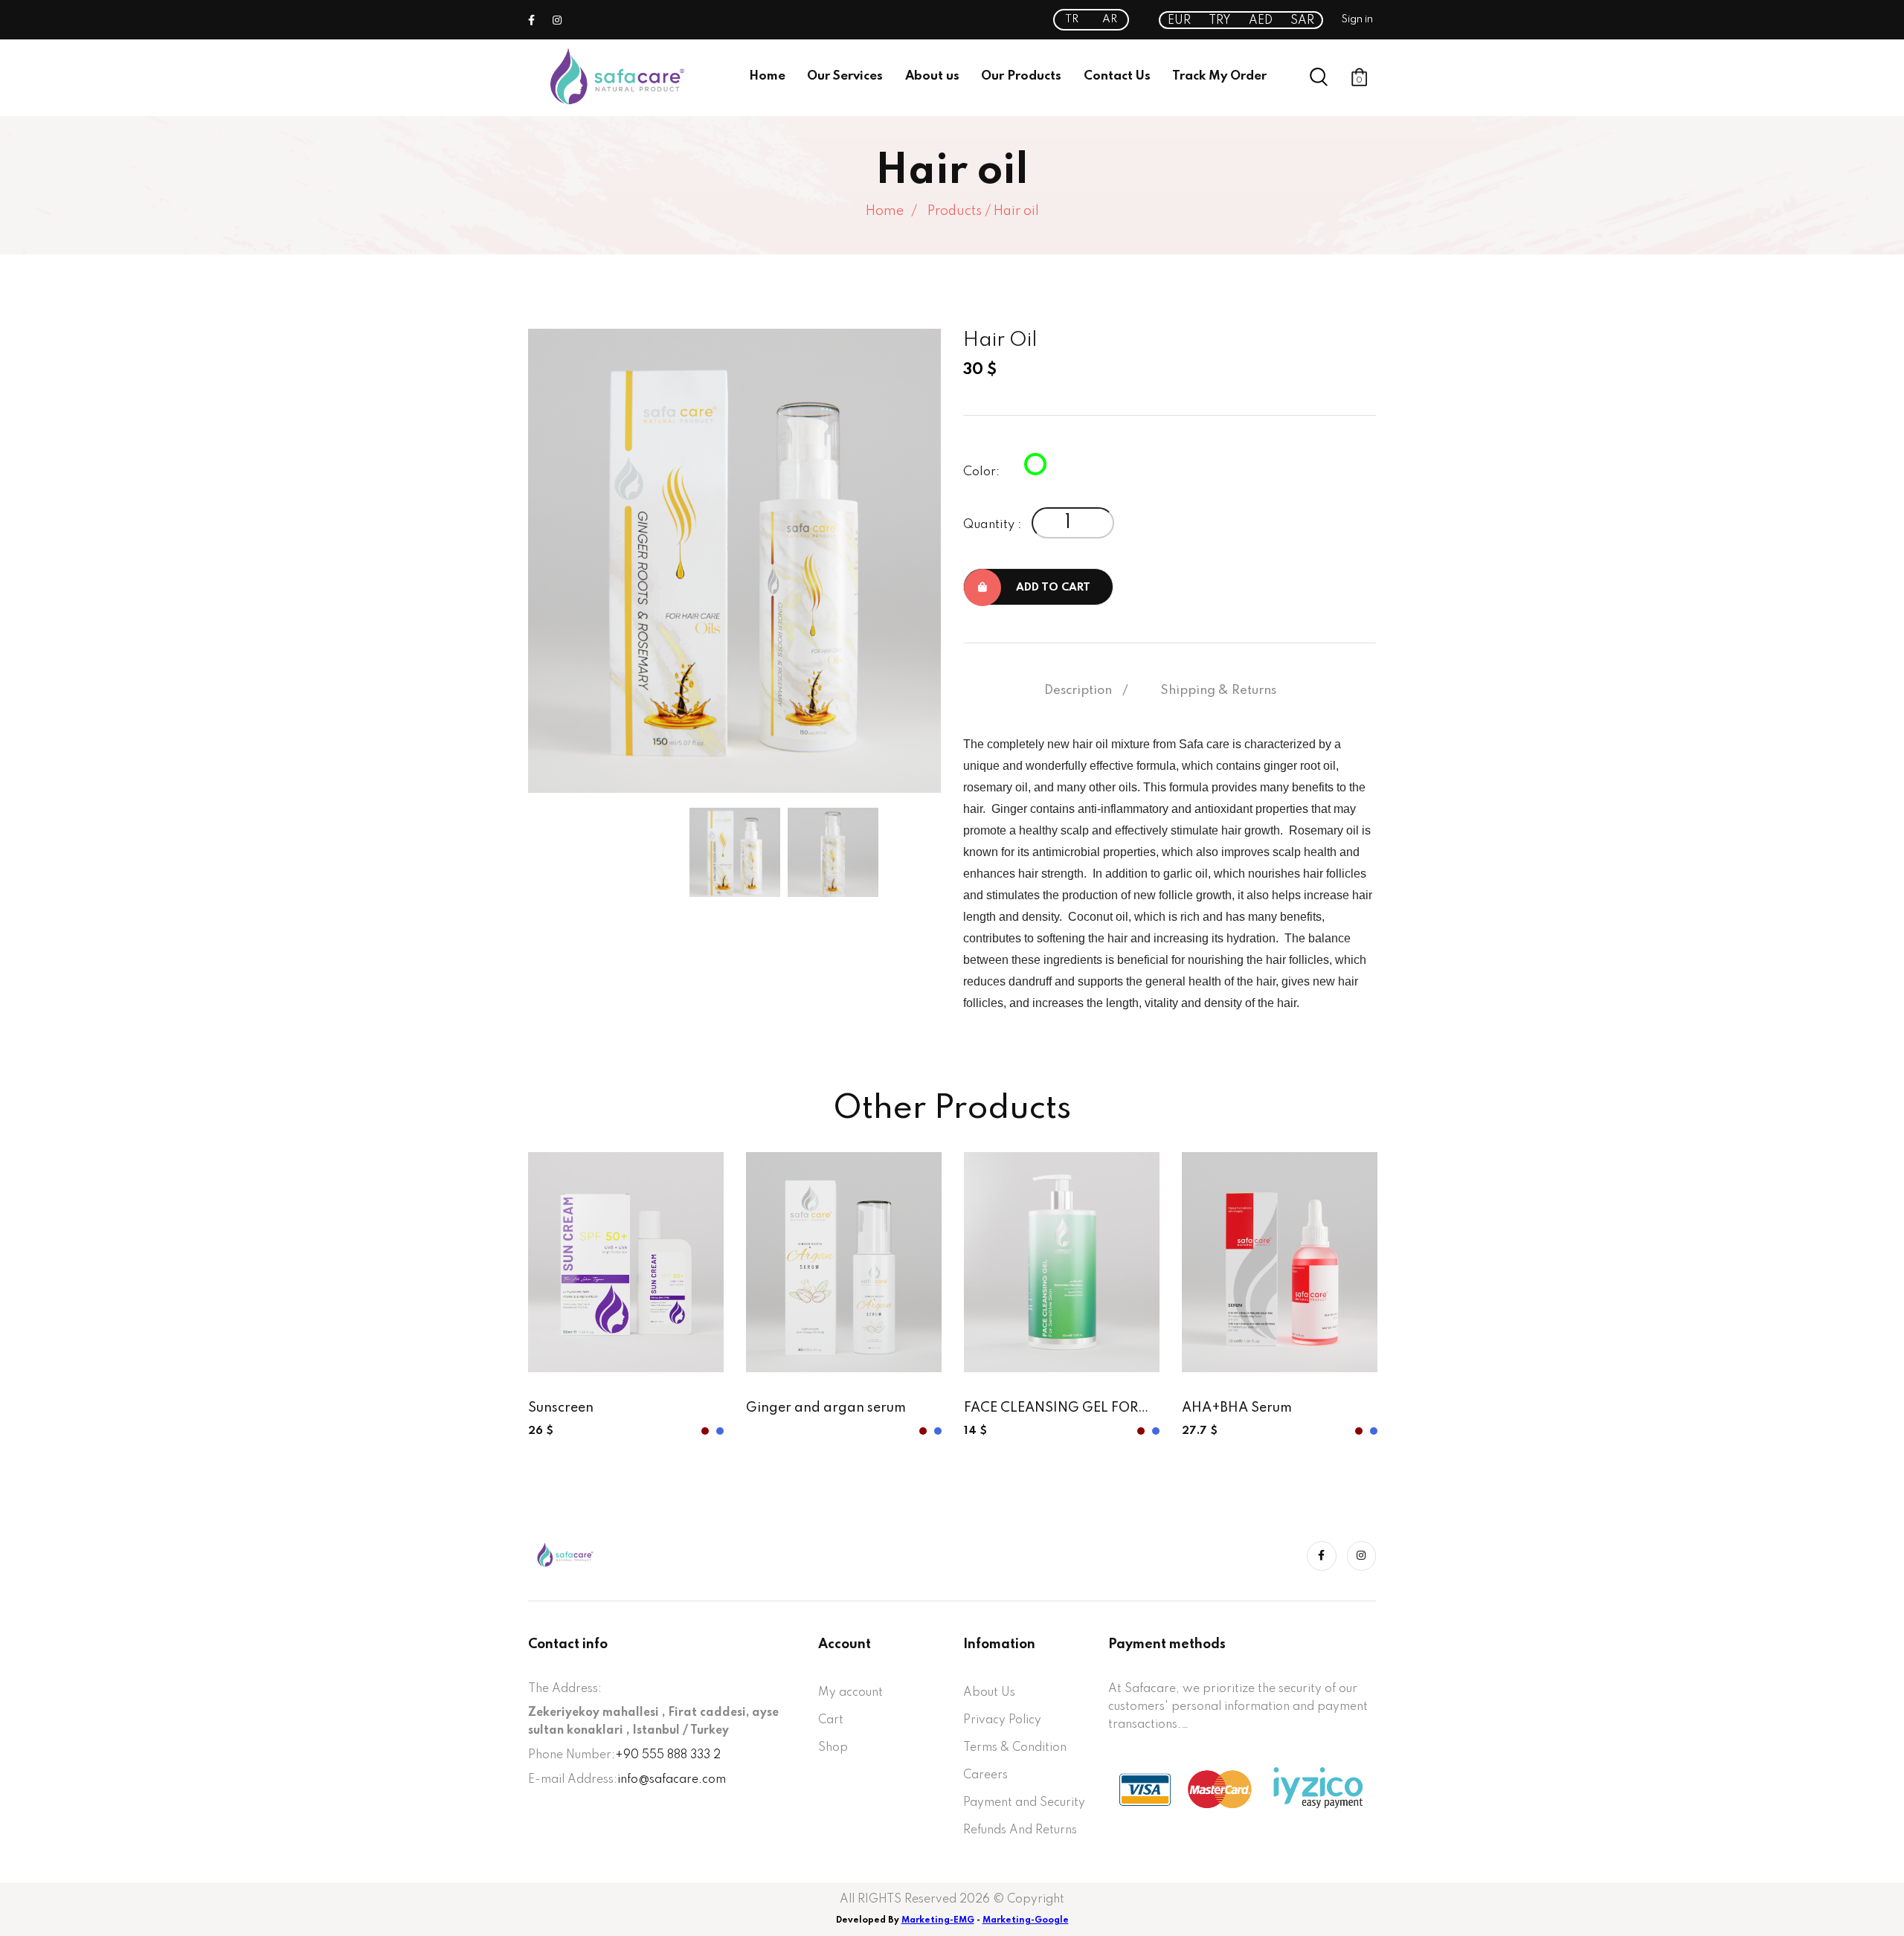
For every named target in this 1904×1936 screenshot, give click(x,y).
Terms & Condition (1015, 1748)
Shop (833, 1748)
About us (932, 76)
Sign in (1357, 19)
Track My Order (1219, 76)
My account (850, 1693)
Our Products (1021, 76)
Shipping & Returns (1218, 691)
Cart (831, 1720)
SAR (1302, 21)
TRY (1220, 21)
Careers (985, 1775)
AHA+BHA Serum (1237, 1408)
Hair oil (1016, 211)
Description (1078, 691)
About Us (989, 1693)
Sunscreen (561, 1408)
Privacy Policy (1002, 1720)
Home (767, 76)
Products (955, 211)
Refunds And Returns (1020, 1830)
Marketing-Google (1026, 1920)
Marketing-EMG (938, 1920)
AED (1261, 21)
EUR (1179, 21)
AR (1110, 19)
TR (1072, 19)
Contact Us (1117, 76)
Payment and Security (1024, 1803)
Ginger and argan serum (826, 1408)
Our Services (845, 76)
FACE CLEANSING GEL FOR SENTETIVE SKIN (1051, 1409)
